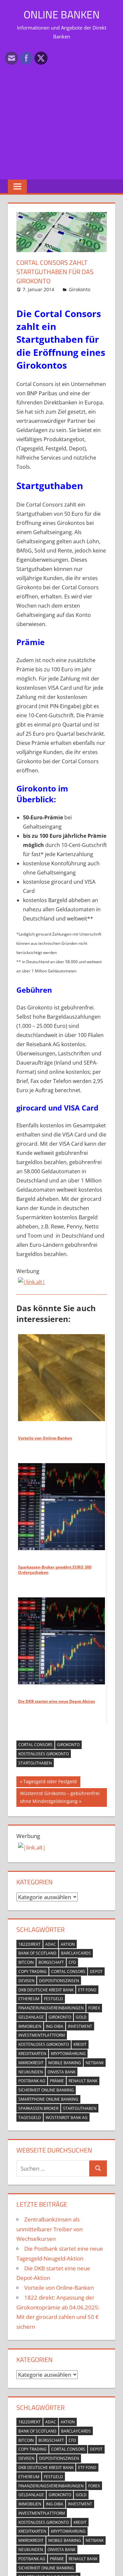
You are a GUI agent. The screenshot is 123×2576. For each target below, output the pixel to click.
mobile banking (65, 2063)
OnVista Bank (61, 2072)
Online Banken (62, 14)
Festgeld (53, 1999)
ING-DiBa (55, 2026)
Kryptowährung (68, 2054)
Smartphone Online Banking (48, 2099)
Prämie (57, 2081)
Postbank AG (32, 2081)
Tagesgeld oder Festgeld (50, 1783)
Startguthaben (35, 1763)
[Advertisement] (61, 109)
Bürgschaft (51, 1962)
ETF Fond (87, 1990)
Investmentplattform (42, 2035)
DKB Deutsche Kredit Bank (46, 1990)
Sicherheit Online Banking (46, 2090)
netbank (95, 2063)
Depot (96, 1971)
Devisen (26, 1981)
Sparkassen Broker (38, 2108)
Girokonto (80, 289)
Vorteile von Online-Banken (59, 2288)
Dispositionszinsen (59, 1981)
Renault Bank (83, 2081)
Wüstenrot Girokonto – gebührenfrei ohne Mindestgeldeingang (60, 1797)
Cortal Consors (35, 1745)
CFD (72, 1962)
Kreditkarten (32, 2054)
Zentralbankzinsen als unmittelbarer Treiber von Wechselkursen (50, 2229)
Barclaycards (76, 1953)
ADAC (51, 1944)
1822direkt (30, 1944)
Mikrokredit (31, 2063)
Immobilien (30, 2026)
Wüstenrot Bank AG (67, 2118)
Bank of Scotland (37, 1953)
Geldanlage (31, 2017)
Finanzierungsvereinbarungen (51, 2008)
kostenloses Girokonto (44, 1754)
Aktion (68, 1944)
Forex (94, 2008)
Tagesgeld (30, 2118)
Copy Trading (32, 1971)
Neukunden (31, 2072)
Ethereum (29, 1999)
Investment (80, 2026)
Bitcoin (26, 1962)
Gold (81, 2017)
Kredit (80, 2044)
